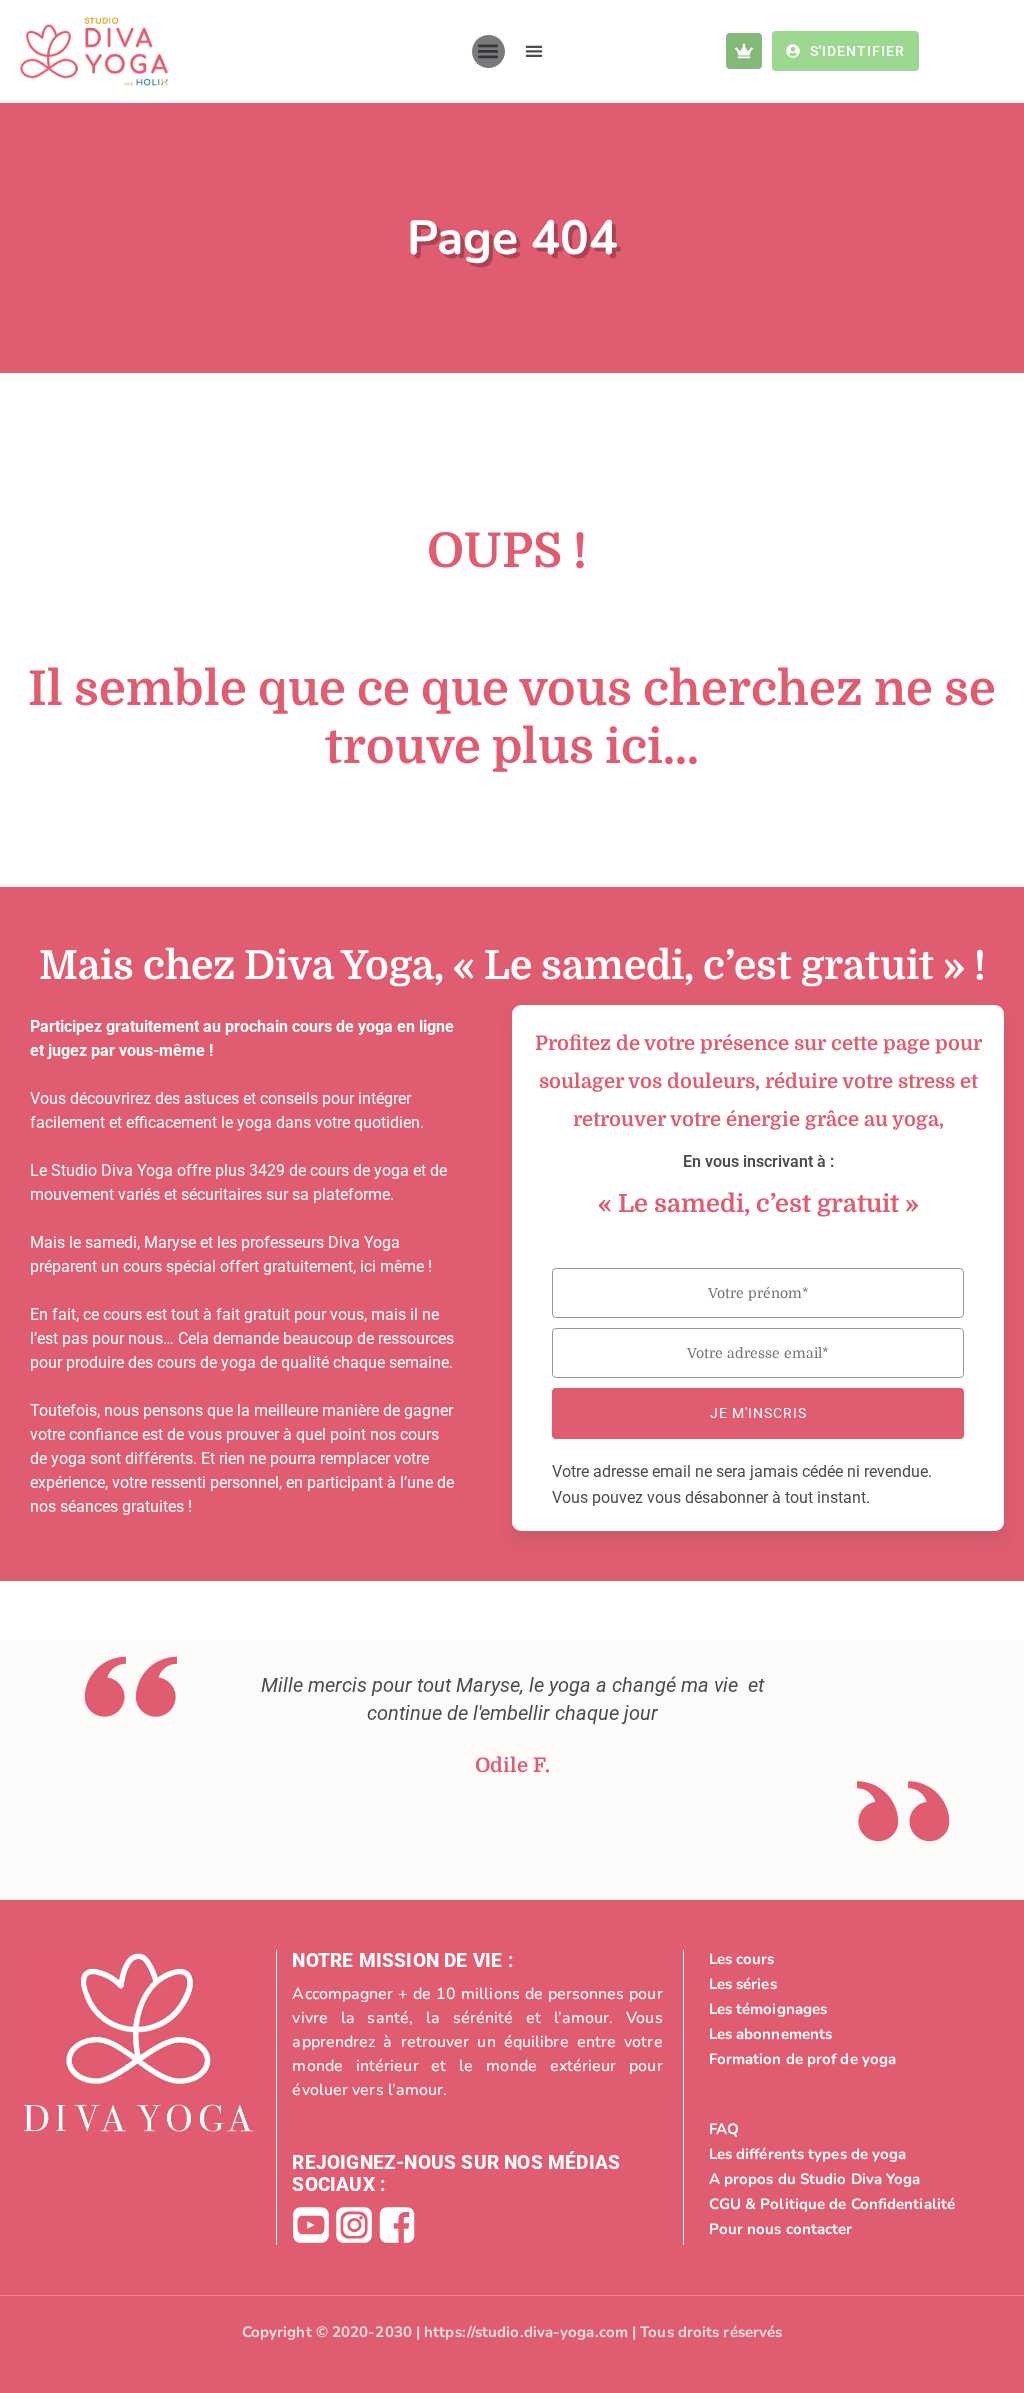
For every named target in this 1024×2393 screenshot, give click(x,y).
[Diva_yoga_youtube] (311, 2225)
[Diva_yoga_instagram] (354, 2225)
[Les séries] (852, 1984)
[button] (488, 51)
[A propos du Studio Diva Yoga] (852, 2179)
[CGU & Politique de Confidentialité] (852, 2204)
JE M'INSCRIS (758, 1413)
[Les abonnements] (852, 2034)
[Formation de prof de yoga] (852, 2059)
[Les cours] (852, 1959)
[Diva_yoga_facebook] (397, 2225)
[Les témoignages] (852, 2009)
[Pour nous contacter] (852, 2229)
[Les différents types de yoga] (852, 2154)
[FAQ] (852, 2129)
